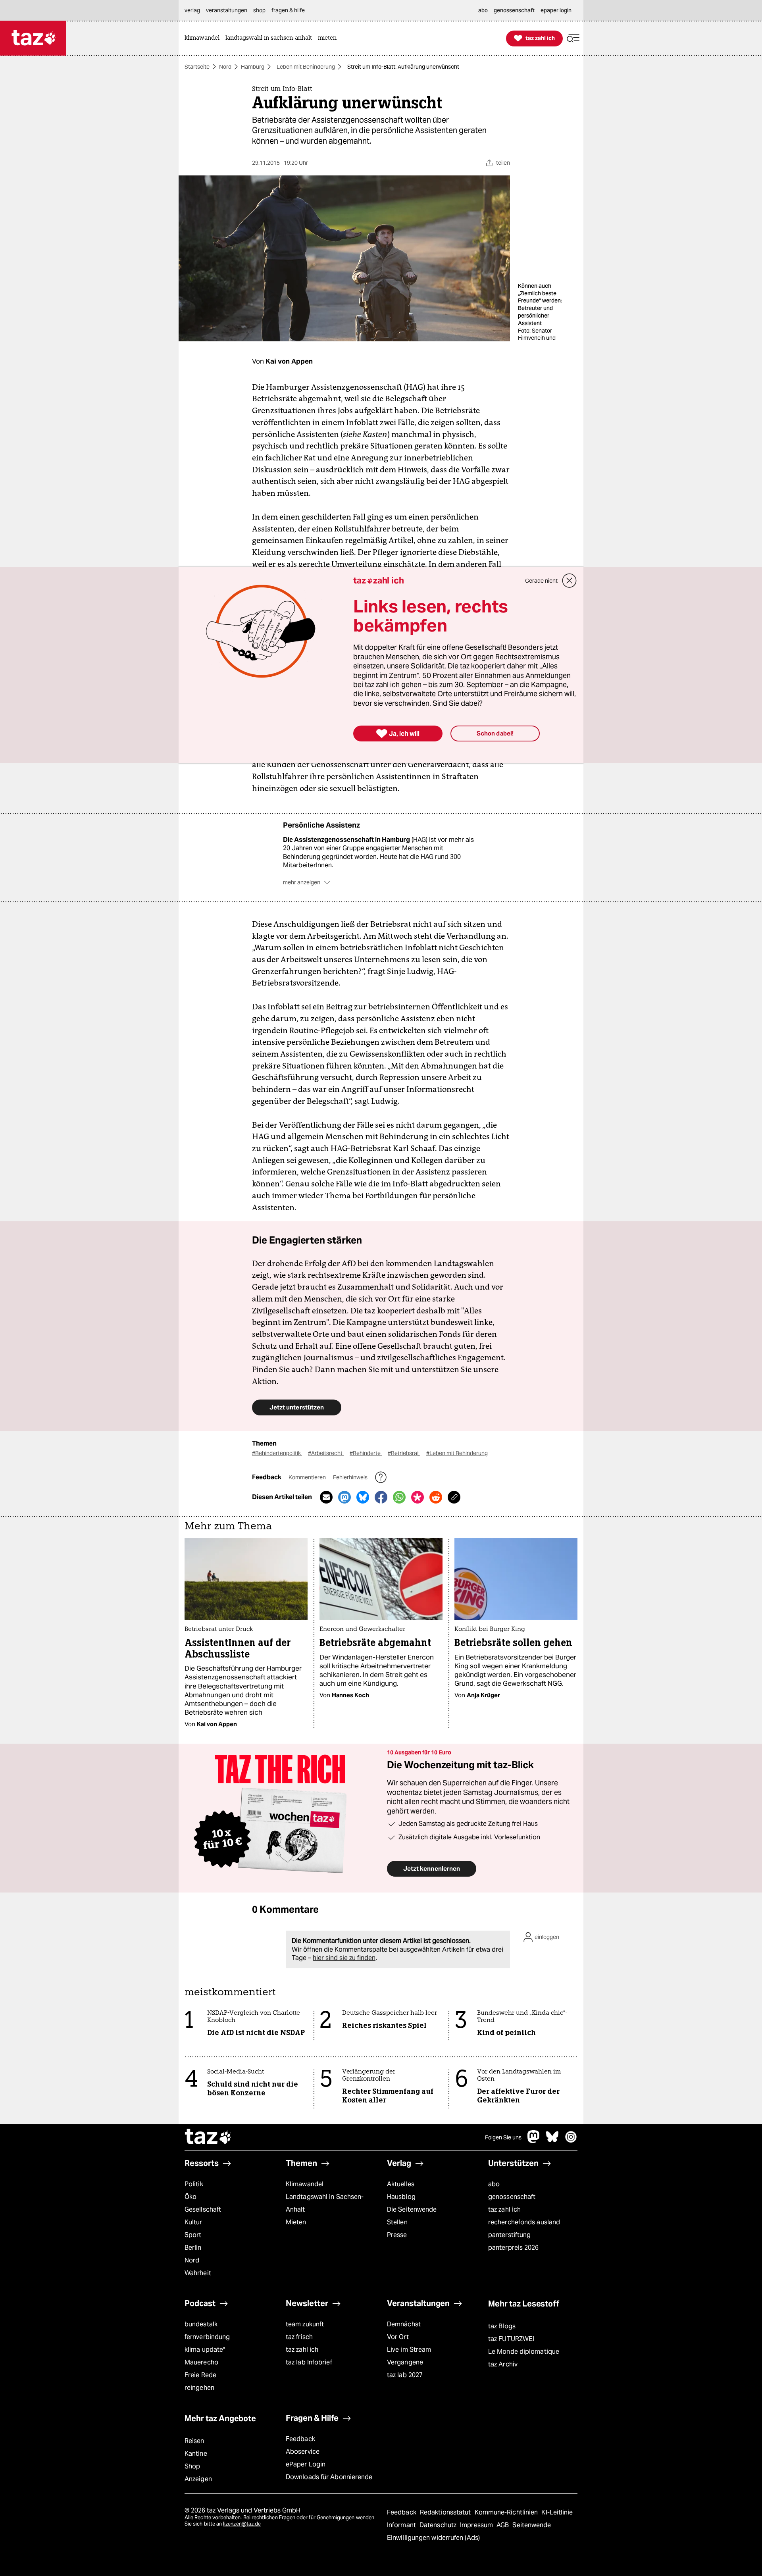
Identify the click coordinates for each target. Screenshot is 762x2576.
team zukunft (305, 2324)
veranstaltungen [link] (227, 10)
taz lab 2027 (405, 2375)
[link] (204, 38)
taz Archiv (503, 2364)
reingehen (199, 2388)
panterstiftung (509, 2235)
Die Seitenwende (412, 2209)
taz (208, 2137)
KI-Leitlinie (557, 2512)
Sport (193, 2235)
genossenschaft (512, 2197)
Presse (397, 2235)
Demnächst (404, 2324)
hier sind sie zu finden (344, 1958)
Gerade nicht (541, 581)
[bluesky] (552, 2141)
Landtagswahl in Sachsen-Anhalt (325, 2203)
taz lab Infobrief (309, 2362)
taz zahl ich (504, 2209)
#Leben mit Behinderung (457, 1453)
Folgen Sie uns (503, 2137)
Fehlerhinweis (351, 1477)
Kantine (196, 2454)
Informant (402, 2525)
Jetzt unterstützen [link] (297, 1407)
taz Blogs (502, 2326)
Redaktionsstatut (446, 2512)
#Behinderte (366, 1453)
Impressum (477, 2525)
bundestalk (201, 2324)
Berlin (193, 2248)
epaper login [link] (556, 10)
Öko (190, 2197)
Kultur (193, 2222)
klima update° (205, 2350)
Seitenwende (532, 2525)
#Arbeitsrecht (326, 1453)
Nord (225, 67)
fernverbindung (207, 2337)
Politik (194, 2184)
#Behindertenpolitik (277, 1453)
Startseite (197, 67)
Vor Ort (398, 2337)
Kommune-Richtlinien (507, 2512)
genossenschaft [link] (514, 10)
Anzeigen (198, 2479)
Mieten (296, 2222)
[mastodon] (534, 2141)
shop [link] (259, 10)
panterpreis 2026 (514, 2248)
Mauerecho (201, 2362)
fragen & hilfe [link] (288, 10)
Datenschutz (439, 2525)
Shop (192, 2466)
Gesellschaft (203, 2209)
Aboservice (303, 2452)
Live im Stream (409, 2350)
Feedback (300, 2439)
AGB (503, 2525)
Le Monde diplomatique (524, 2352)
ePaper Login (306, 2464)
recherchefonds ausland (524, 2222)
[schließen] (570, 581)
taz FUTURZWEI (511, 2339)
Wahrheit (198, 2273)
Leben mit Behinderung (306, 67)
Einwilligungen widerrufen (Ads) (433, 2538)
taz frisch (299, 2337)
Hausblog (401, 2197)
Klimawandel (305, 2184)
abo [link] (483, 10)
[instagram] (571, 2141)
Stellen (397, 2222)
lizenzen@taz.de (242, 2524)
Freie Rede (200, 2375)
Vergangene (405, 2362)
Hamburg (253, 67)
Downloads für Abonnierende (329, 2477)
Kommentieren (308, 1477)
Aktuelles (401, 2184)
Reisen (194, 2441)
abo (494, 2184)
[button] (573, 38)
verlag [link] (192, 10)
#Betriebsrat (404, 1453)
